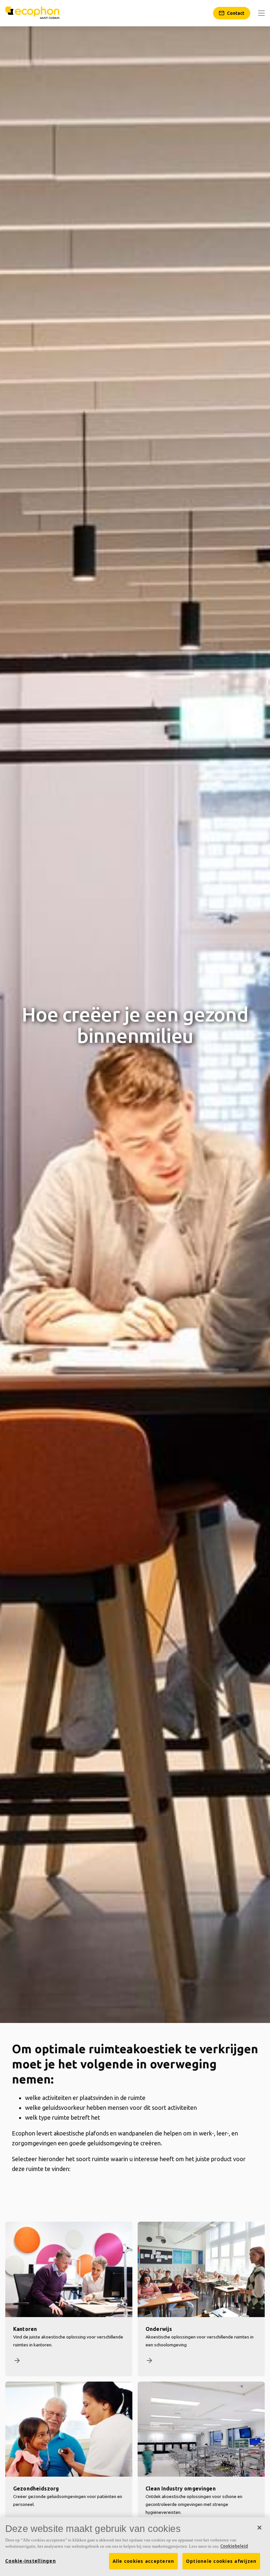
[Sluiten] (259, 2528)
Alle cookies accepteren (144, 2561)
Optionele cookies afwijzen (221, 2561)
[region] (135, 2547)
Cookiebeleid (234, 2546)
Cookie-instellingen (31, 2561)
